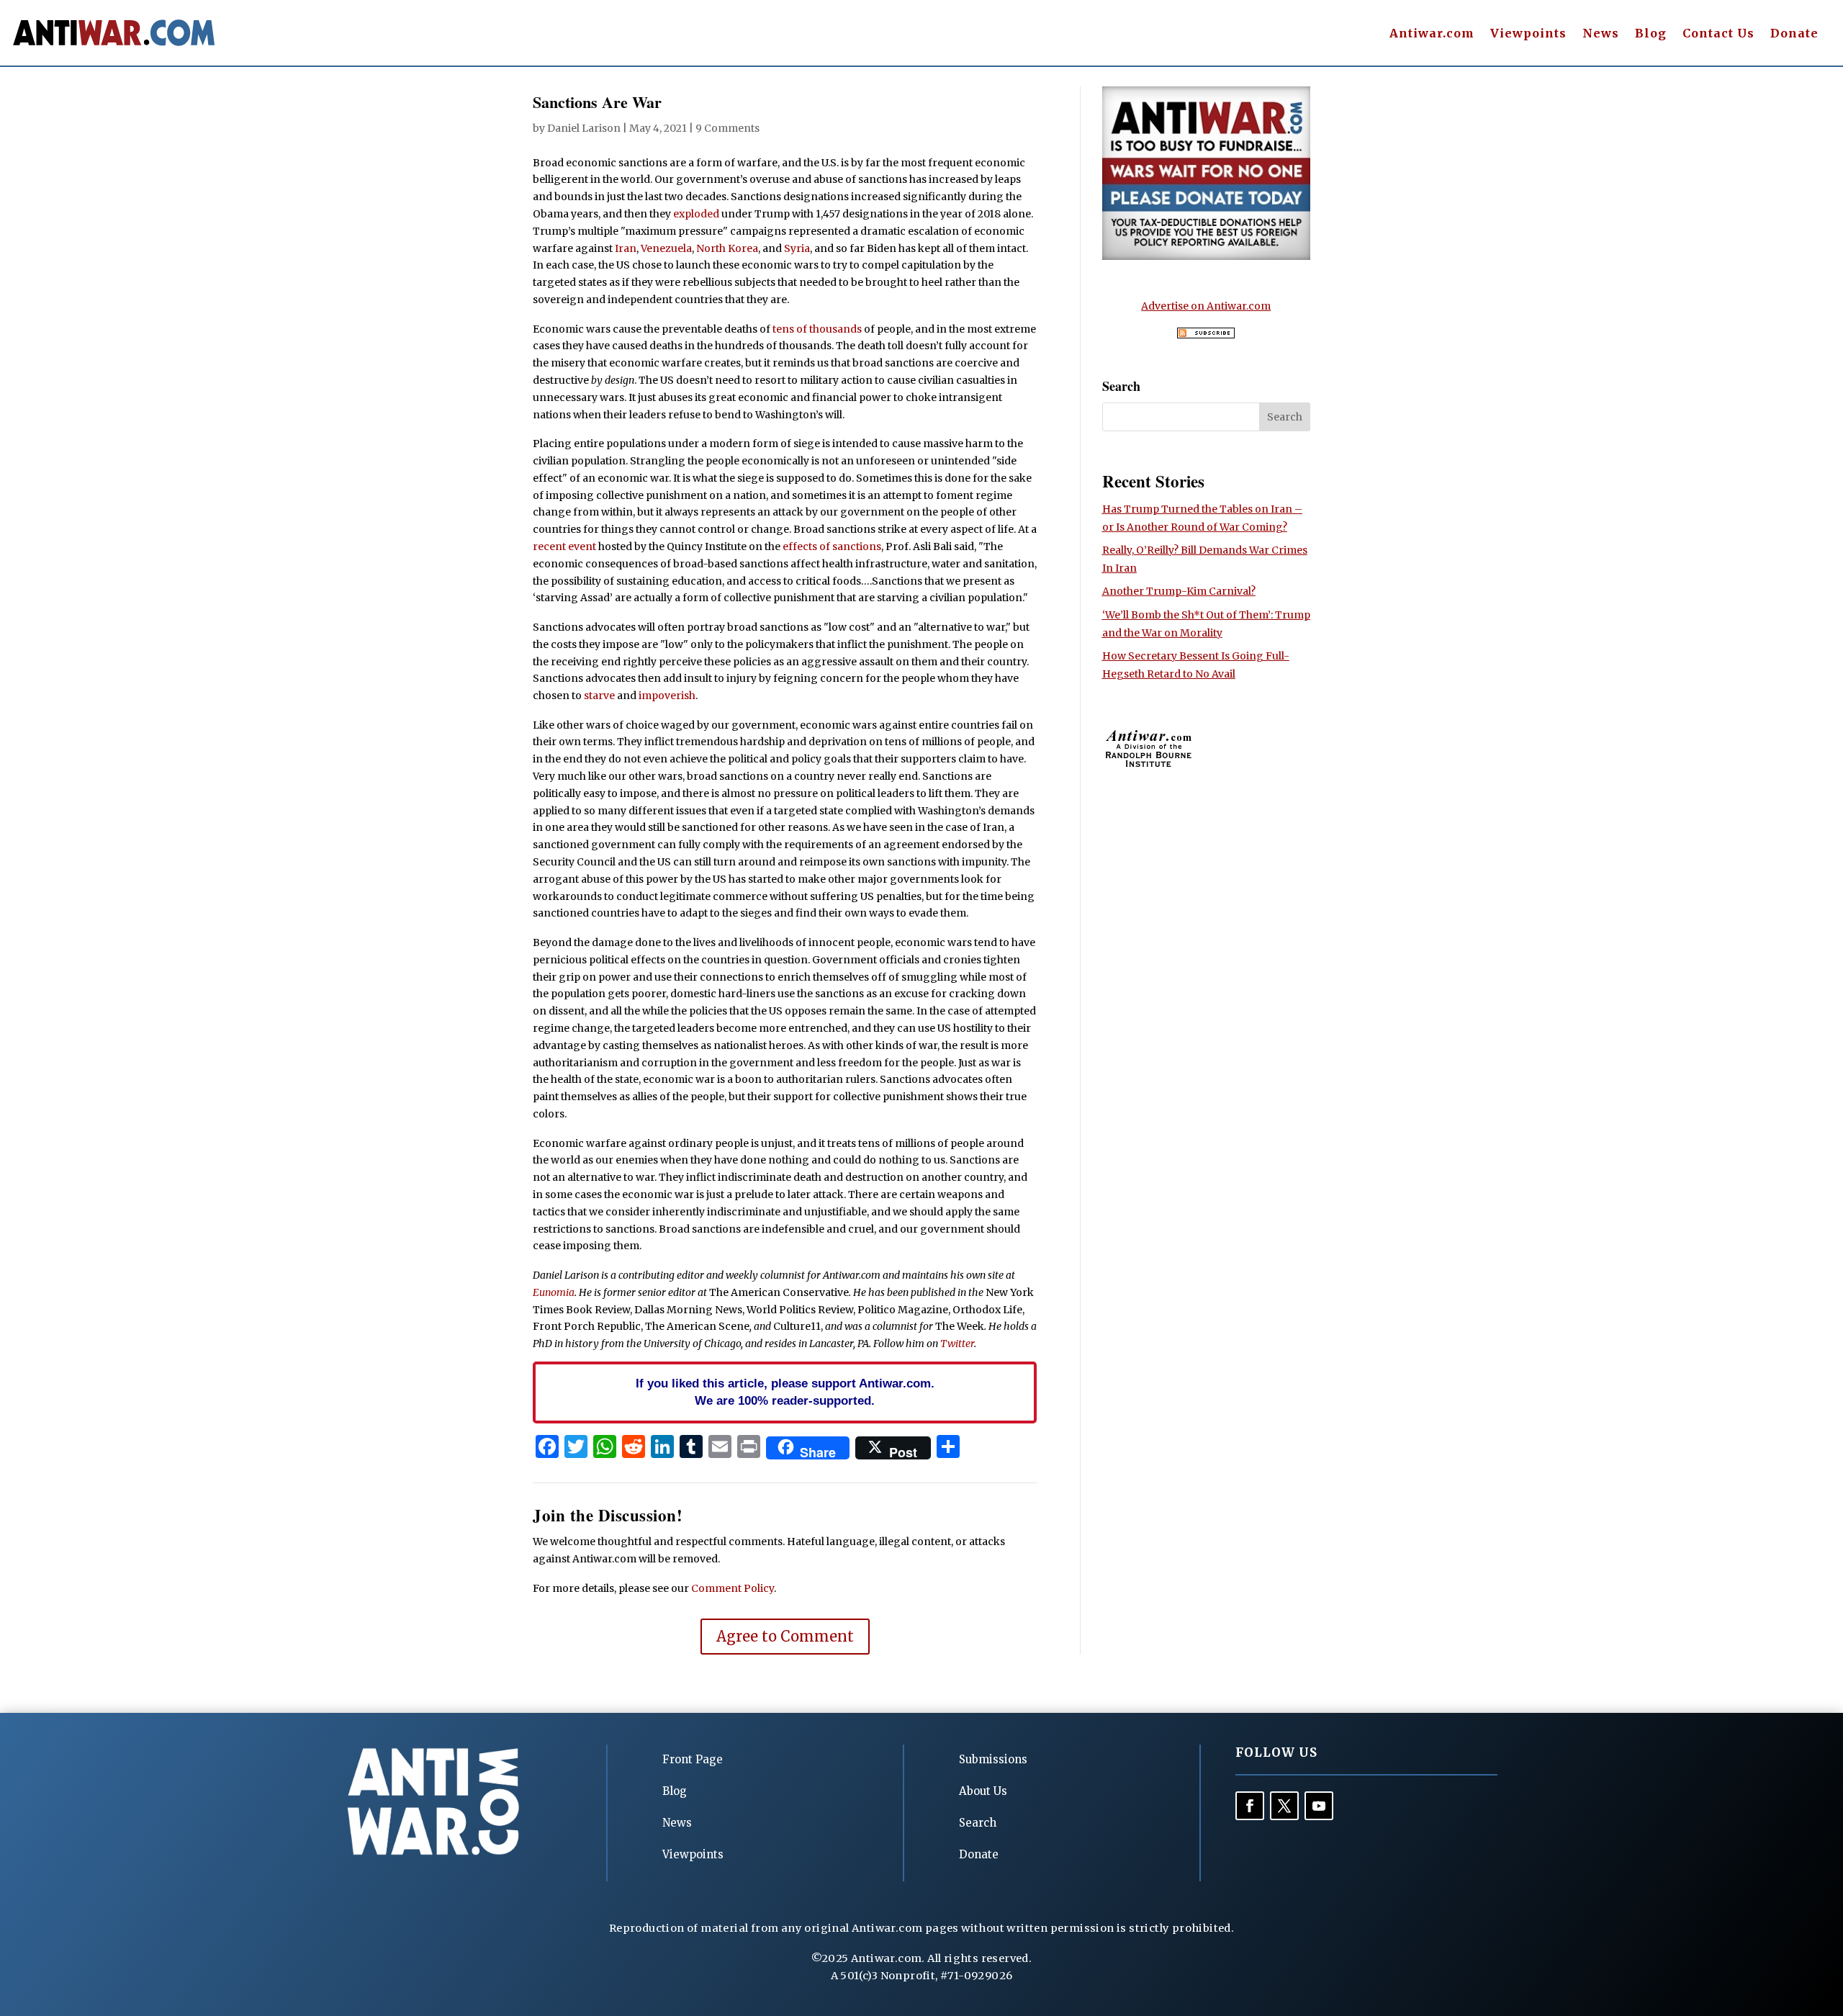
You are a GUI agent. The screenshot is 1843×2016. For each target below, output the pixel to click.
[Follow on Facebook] (1250, 1806)
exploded (696, 214)
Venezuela (666, 248)
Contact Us (1718, 34)
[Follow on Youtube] (1319, 1806)
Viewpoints (1528, 34)
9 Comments (727, 128)
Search (978, 1823)
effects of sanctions (832, 546)
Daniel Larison (584, 128)
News (1601, 34)
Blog (1651, 34)
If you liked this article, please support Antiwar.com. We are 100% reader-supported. (785, 1392)
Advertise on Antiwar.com (1206, 306)
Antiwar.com (1432, 34)
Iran (626, 248)
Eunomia (554, 1292)
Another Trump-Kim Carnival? (1179, 591)
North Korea (727, 248)
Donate (1794, 34)
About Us (983, 1791)
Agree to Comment (785, 1636)
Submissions (993, 1759)
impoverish (667, 696)
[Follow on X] (1284, 1806)
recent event (564, 546)
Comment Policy (733, 1588)
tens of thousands (817, 329)
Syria (797, 248)
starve (599, 696)
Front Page (693, 1759)
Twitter (957, 1344)
